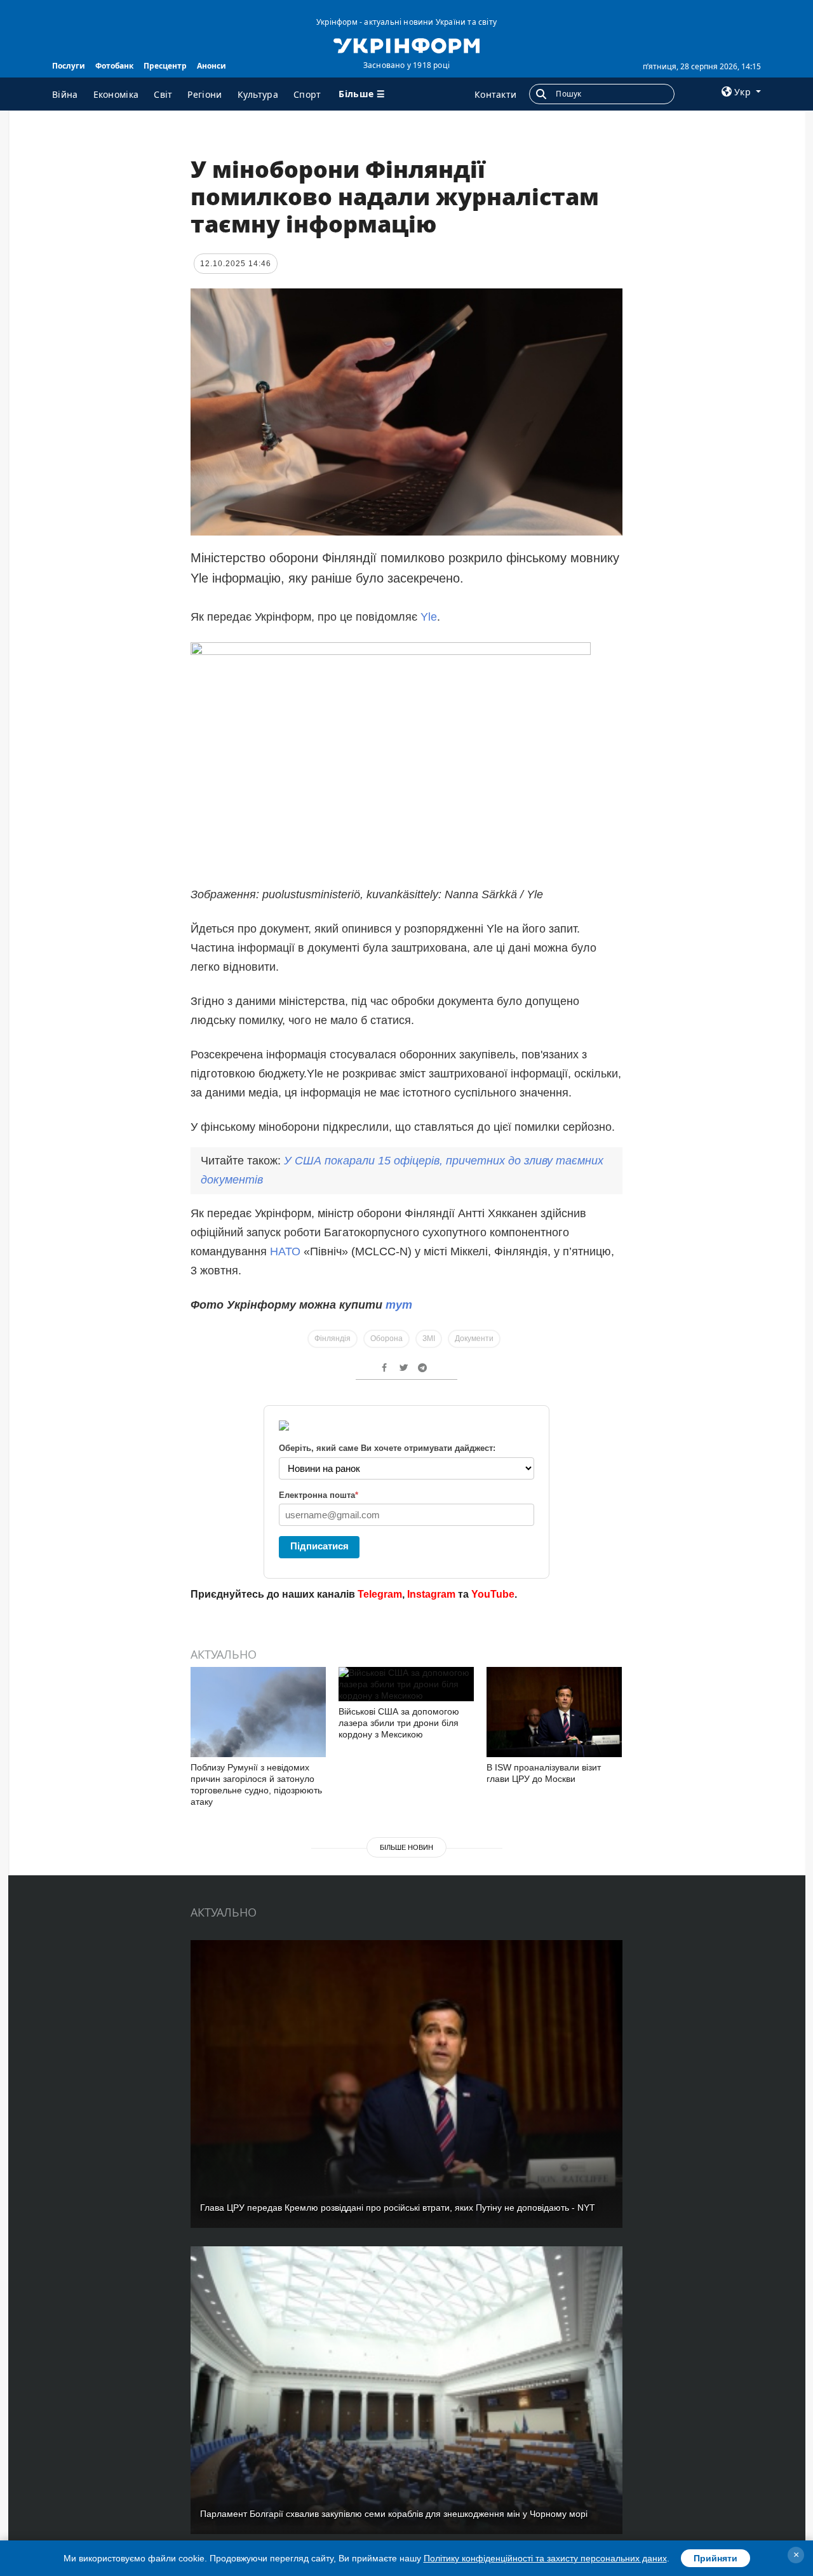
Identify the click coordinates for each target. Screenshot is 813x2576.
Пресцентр (165, 66)
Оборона (386, 1339)
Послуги (69, 66)
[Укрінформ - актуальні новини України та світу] (406, 44)
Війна (65, 94)
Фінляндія (333, 1339)
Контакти (495, 94)
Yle (429, 617)
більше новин (406, 1847)
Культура (258, 94)
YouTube (493, 1594)
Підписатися (319, 1546)
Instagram (431, 1594)
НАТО (287, 1251)
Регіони (205, 94)
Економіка (116, 94)
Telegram (380, 1594)
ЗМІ (429, 1339)
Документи (474, 1339)
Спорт (307, 94)
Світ (163, 94)
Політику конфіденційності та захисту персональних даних (545, 2558)
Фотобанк (114, 66)
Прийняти (716, 2558)
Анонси (212, 66)
